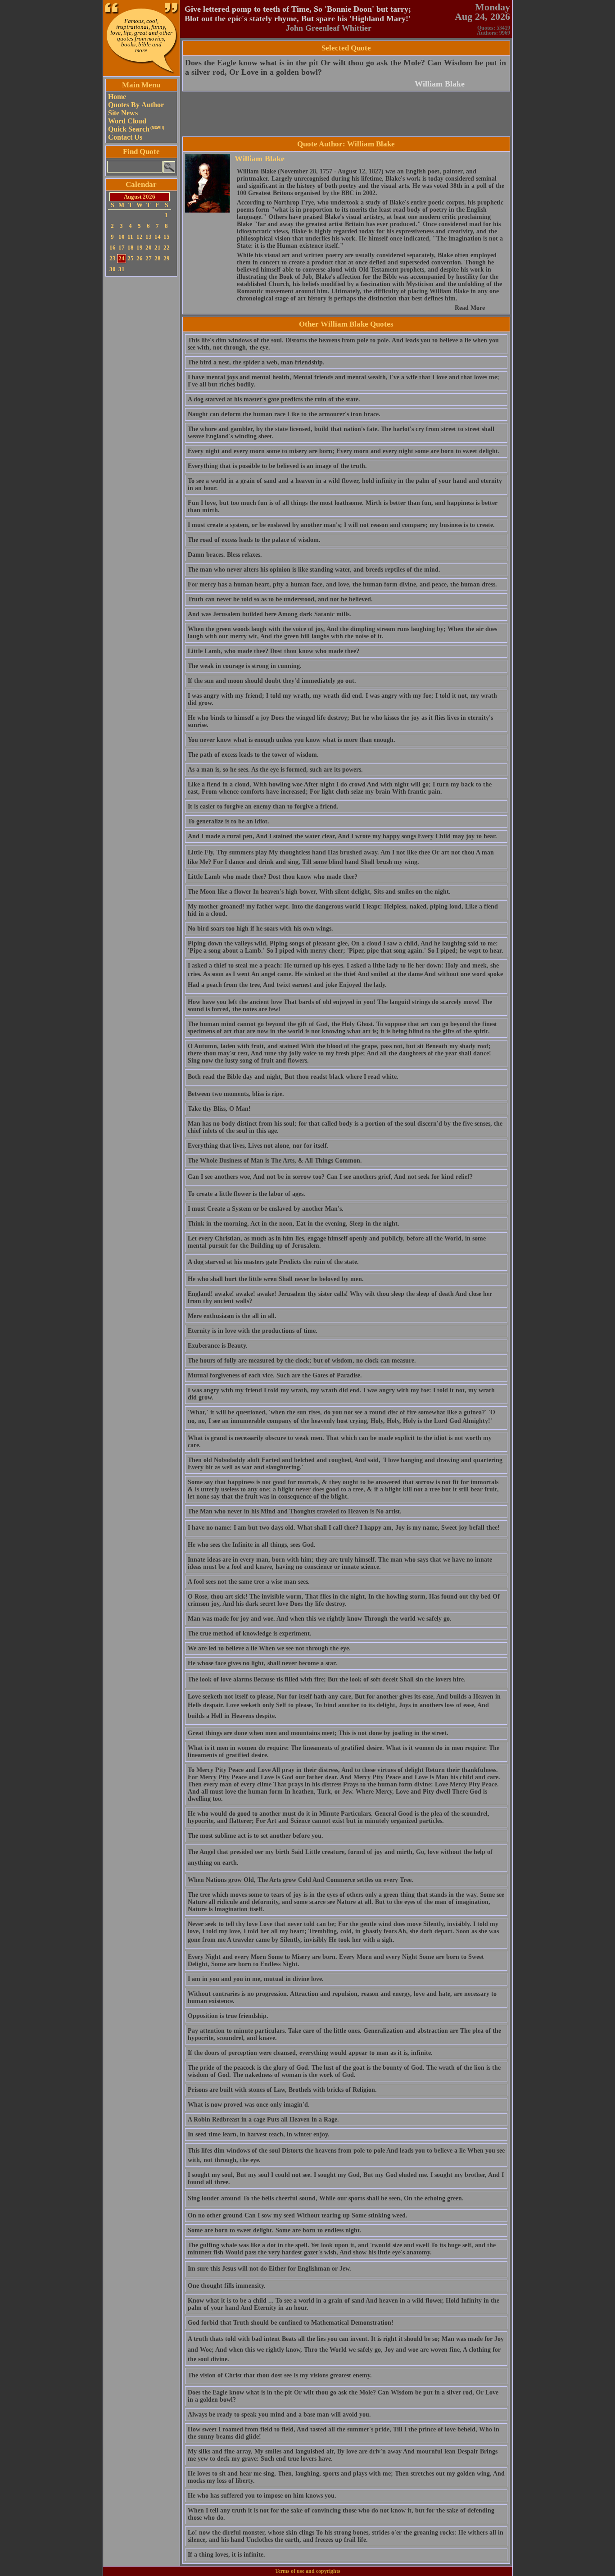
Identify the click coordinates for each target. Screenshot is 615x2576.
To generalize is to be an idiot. (228, 821)
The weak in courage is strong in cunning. (245, 666)
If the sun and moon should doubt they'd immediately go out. (272, 681)
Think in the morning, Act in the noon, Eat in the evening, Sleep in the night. (294, 1224)
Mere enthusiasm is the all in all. (232, 1316)
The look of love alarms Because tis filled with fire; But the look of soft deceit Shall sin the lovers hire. (327, 1679)
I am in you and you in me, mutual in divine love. (256, 1979)
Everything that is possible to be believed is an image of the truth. (277, 466)
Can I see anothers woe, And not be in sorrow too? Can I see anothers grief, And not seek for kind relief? (330, 1177)
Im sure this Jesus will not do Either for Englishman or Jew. (269, 2269)
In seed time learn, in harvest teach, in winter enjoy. (259, 2134)
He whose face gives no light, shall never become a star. (262, 1663)
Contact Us (125, 137)
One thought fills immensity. (227, 2286)
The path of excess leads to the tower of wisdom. (253, 755)
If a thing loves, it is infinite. (226, 2555)
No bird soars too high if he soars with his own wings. (260, 929)
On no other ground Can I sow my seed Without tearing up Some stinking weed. (298, 2215)
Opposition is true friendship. (228, 2016)
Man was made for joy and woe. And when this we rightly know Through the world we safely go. (320, 1619)
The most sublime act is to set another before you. (255, 1836)
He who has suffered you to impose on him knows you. (262, 2496)
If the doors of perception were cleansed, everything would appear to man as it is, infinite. (310, 2053)
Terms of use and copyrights (308, 2571)
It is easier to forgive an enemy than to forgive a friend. (263, 806)
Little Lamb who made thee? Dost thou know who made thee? (273, 877)
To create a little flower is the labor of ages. (246, 1194)
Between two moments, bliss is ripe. (236, 1094)
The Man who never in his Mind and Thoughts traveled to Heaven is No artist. (295, 1511)
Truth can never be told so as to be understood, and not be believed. (280, 599)
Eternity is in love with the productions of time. (253, 1331)
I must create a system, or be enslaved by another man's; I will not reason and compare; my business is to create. (341, 525)
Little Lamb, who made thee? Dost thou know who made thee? (274, 651)
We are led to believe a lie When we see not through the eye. (269, 1648)
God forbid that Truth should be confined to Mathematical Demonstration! (291, 2323)
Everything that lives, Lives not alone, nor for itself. (258, 1146)
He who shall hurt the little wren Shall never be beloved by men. (276, 1279)
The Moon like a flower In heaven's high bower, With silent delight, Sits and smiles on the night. (319, 892)
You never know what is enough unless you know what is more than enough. (292, 740)
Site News (123, 113)
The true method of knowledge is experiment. (250, 1633)
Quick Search (136, 129)
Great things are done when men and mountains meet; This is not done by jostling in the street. (318, 1733)
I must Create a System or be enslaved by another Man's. (266, 1209)
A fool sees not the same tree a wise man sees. (249, 1582)
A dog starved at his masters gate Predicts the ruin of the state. (273, 1262)
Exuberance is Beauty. (218, 1346)
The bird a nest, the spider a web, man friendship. (256, 362)
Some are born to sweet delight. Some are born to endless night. (275, 2230)
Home (117, 97)
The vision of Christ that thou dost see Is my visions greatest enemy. (280, 2375)
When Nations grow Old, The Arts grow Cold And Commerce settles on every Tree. (301, 1880)
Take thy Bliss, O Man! (219, 1109)
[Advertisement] (141, 414)
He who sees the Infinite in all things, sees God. (252, 1545)
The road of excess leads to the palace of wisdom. (254, 540)
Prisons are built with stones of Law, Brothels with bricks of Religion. (282, 2090)
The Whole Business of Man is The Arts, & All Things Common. (275, 1161)
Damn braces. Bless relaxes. (225, 555)
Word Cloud (127, 121)
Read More (470, 308)
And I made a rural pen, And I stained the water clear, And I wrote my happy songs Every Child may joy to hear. (342, 836)
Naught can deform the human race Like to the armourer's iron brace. (284, 414)
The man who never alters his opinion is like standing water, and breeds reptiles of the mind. (314, 570)
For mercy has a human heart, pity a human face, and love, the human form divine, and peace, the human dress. (342, 584)
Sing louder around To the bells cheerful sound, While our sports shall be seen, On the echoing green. (326, 2198)
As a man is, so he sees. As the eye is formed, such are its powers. (275, 770)
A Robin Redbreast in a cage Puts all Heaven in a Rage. (263, 2119)
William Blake (440, 84)
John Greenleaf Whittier (329, 28)
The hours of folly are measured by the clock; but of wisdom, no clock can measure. (302, 1361)
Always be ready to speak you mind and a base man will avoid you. (279, 2415)
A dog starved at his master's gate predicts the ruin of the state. (274, 399)
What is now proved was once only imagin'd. (249, 2105)
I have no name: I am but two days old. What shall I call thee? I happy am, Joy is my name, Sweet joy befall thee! (344, 1528)
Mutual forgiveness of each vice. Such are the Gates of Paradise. (275, 1375)
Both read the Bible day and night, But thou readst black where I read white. (293, 1077)
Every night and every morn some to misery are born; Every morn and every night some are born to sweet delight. (344, 451)
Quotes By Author (136, 105)
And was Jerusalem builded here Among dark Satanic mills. (269, 614)
